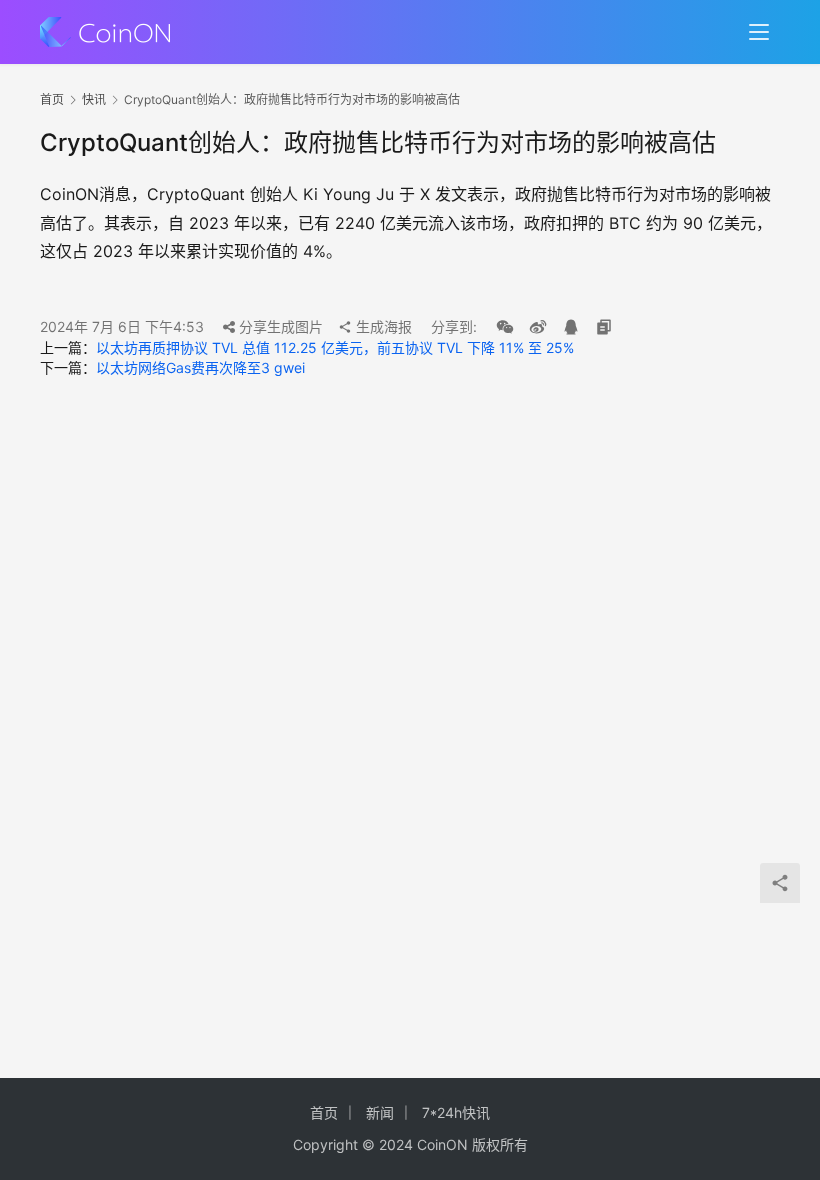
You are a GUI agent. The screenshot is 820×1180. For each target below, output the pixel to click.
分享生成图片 (279, 326)
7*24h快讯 (456, 1112)
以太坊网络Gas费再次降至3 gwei (200, 367)
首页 (52, 99)
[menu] (759, 32)
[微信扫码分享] (505, 327)
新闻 (380, 1112)
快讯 (94, 99)
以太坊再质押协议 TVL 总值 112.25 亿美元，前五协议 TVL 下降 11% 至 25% (335, 347)
